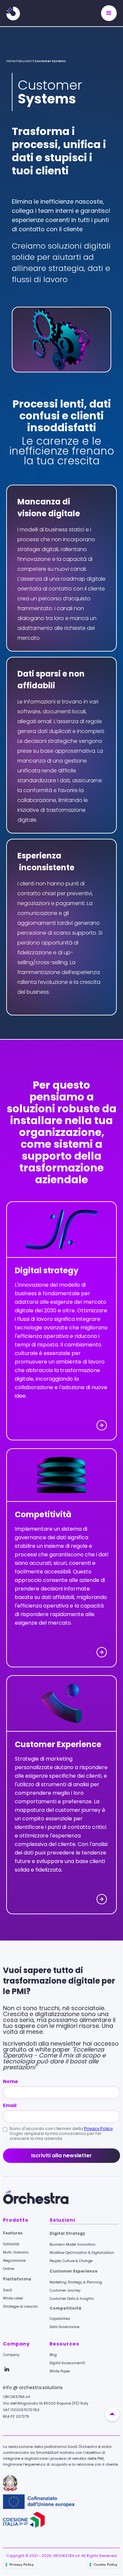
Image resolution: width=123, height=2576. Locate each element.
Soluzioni (25, 61)
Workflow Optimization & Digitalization (82, 2253)
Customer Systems (50, 61)
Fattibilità (11, 2244)
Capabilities (60, 2319)
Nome (10, 2081)
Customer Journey (65, 2290)
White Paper (60, 2371)
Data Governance (64, 2327)
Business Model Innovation (72, 2244)
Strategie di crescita (20, 2307)
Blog (53, 2355)
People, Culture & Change (71, 2261)
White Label (13, 2298)
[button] (109, 13)
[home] (18, 13)
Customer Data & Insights (72, 2299)
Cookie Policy (105, 2565)
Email (10, 2105)
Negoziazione (14, 2261)
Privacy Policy (98, 2129)
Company (11, 2355)
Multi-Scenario (16, 2252)
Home (11, 61)
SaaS (8, 2290)
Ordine (9, 2269)
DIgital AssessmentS (67, 2363)
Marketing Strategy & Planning (76, 2282)
